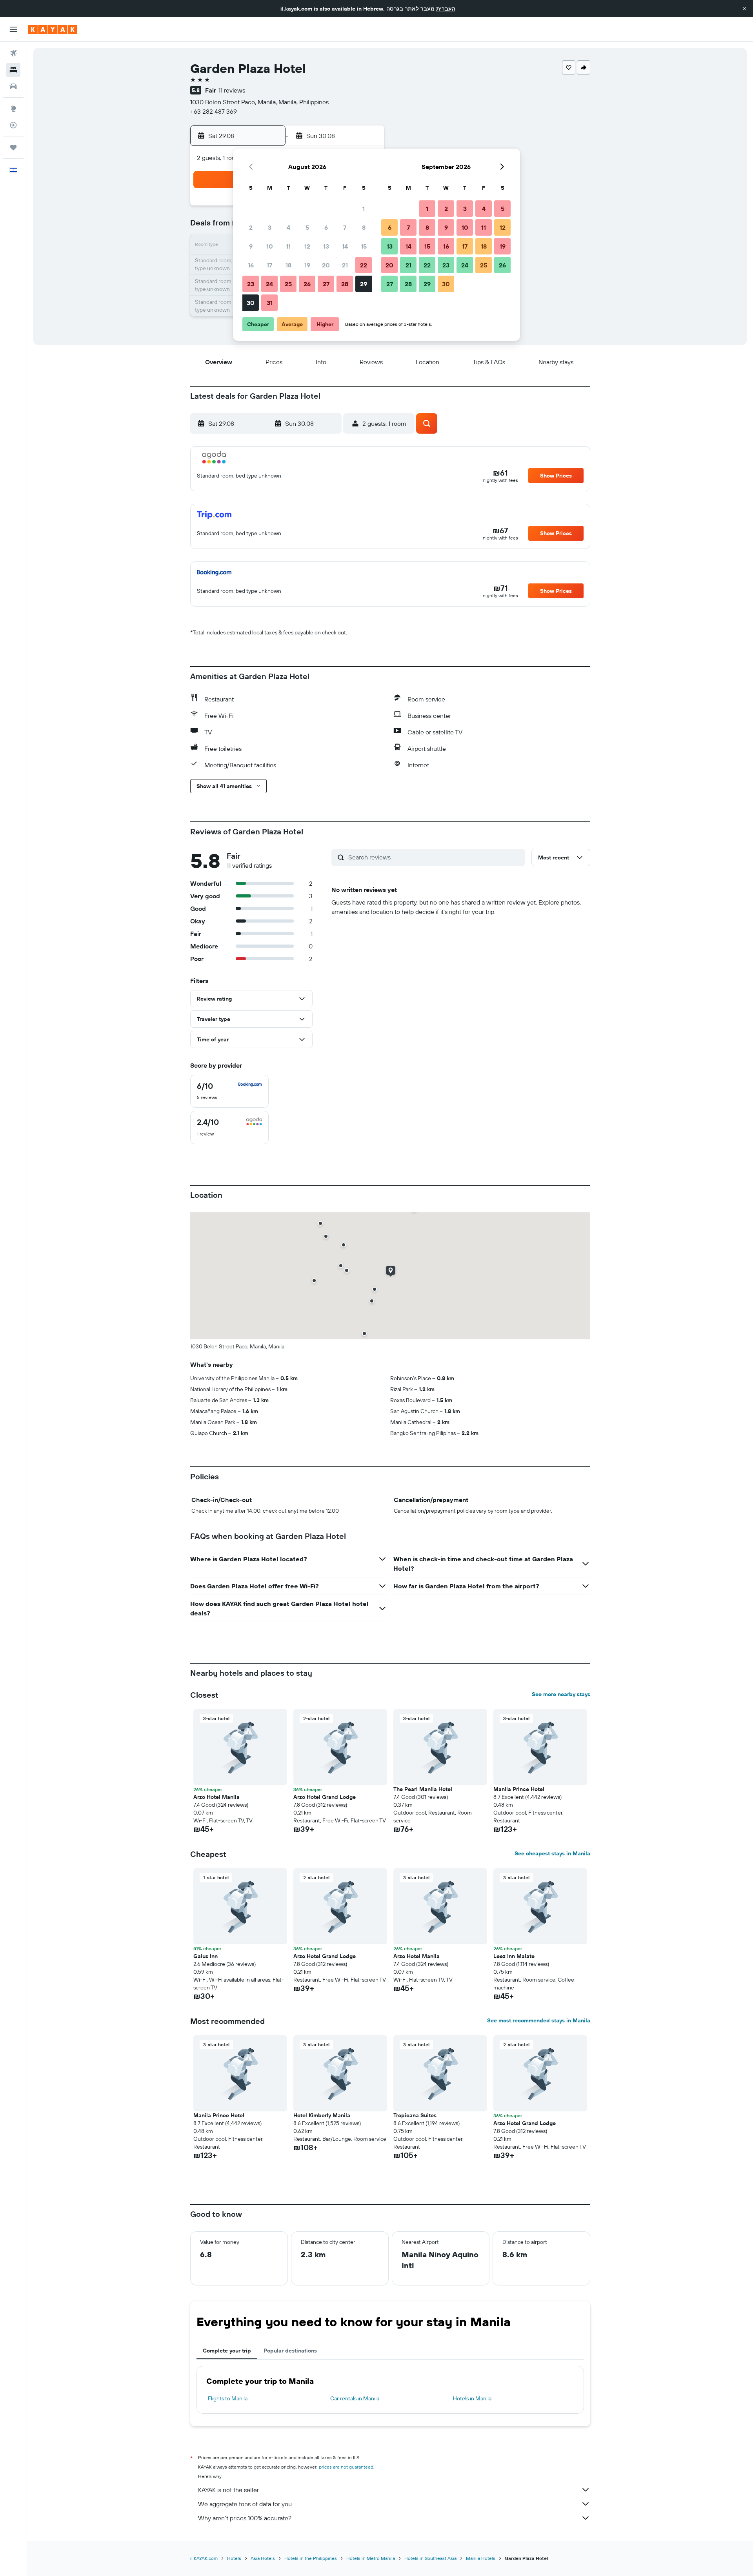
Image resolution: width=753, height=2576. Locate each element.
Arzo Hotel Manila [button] (216, 1797)
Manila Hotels (481, 2558)
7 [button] (345, 227)
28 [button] (345, 284)
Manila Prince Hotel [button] (519, 1789)
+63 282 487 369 (214, 111)
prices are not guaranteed (346, 2467)
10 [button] (270, 246)
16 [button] (251, 265)
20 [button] (326, 265)
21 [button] (345, 265)
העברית (446, 9)
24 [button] (269, 284)
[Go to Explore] (13, 109)
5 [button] (307, 227)
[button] (744, 9)
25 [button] (288, 284)
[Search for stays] (13, 70)
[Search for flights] (13, 53)
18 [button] (288, 265)
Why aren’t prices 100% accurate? (245, 2518)
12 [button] (307, 246)
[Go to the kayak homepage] (53, 29)
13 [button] (326, 246)
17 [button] (269, 265)
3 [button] (270, 227)
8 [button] (364, 227)
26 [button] (307, 284)
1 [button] (364, 209)
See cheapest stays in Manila (552, 1853)
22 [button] (364, 265)
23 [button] (251, 284)
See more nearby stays (561, 1694)
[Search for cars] (13, 86)
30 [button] (251, 303)
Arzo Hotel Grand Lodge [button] (325, 1797)
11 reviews (232, 90)
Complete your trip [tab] (227, 2351)
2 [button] (251, 227)
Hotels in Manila (472, 2398)
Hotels (234, 2558)
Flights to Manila (228, 2398)
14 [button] (345, 246)
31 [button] (270, 303)
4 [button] (288, 227)
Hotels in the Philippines (311, 2558)
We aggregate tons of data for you (245, 2504)
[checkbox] (229, 1091)
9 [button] (251, 246)
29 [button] (364, 284)
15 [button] (364, 246)
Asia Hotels (263, 2558)
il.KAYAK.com (204, 2558)
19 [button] (307, 265)
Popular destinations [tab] (290, 2351)
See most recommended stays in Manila (539, 2020)
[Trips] (13, 147)
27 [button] (326, 284)
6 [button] (326, 227)
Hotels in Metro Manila (371, 2558)
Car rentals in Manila (355, 2398)
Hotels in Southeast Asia (430, 2558)
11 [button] (288, 246)
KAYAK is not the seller (228, 2490)
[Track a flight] (13, 125)
